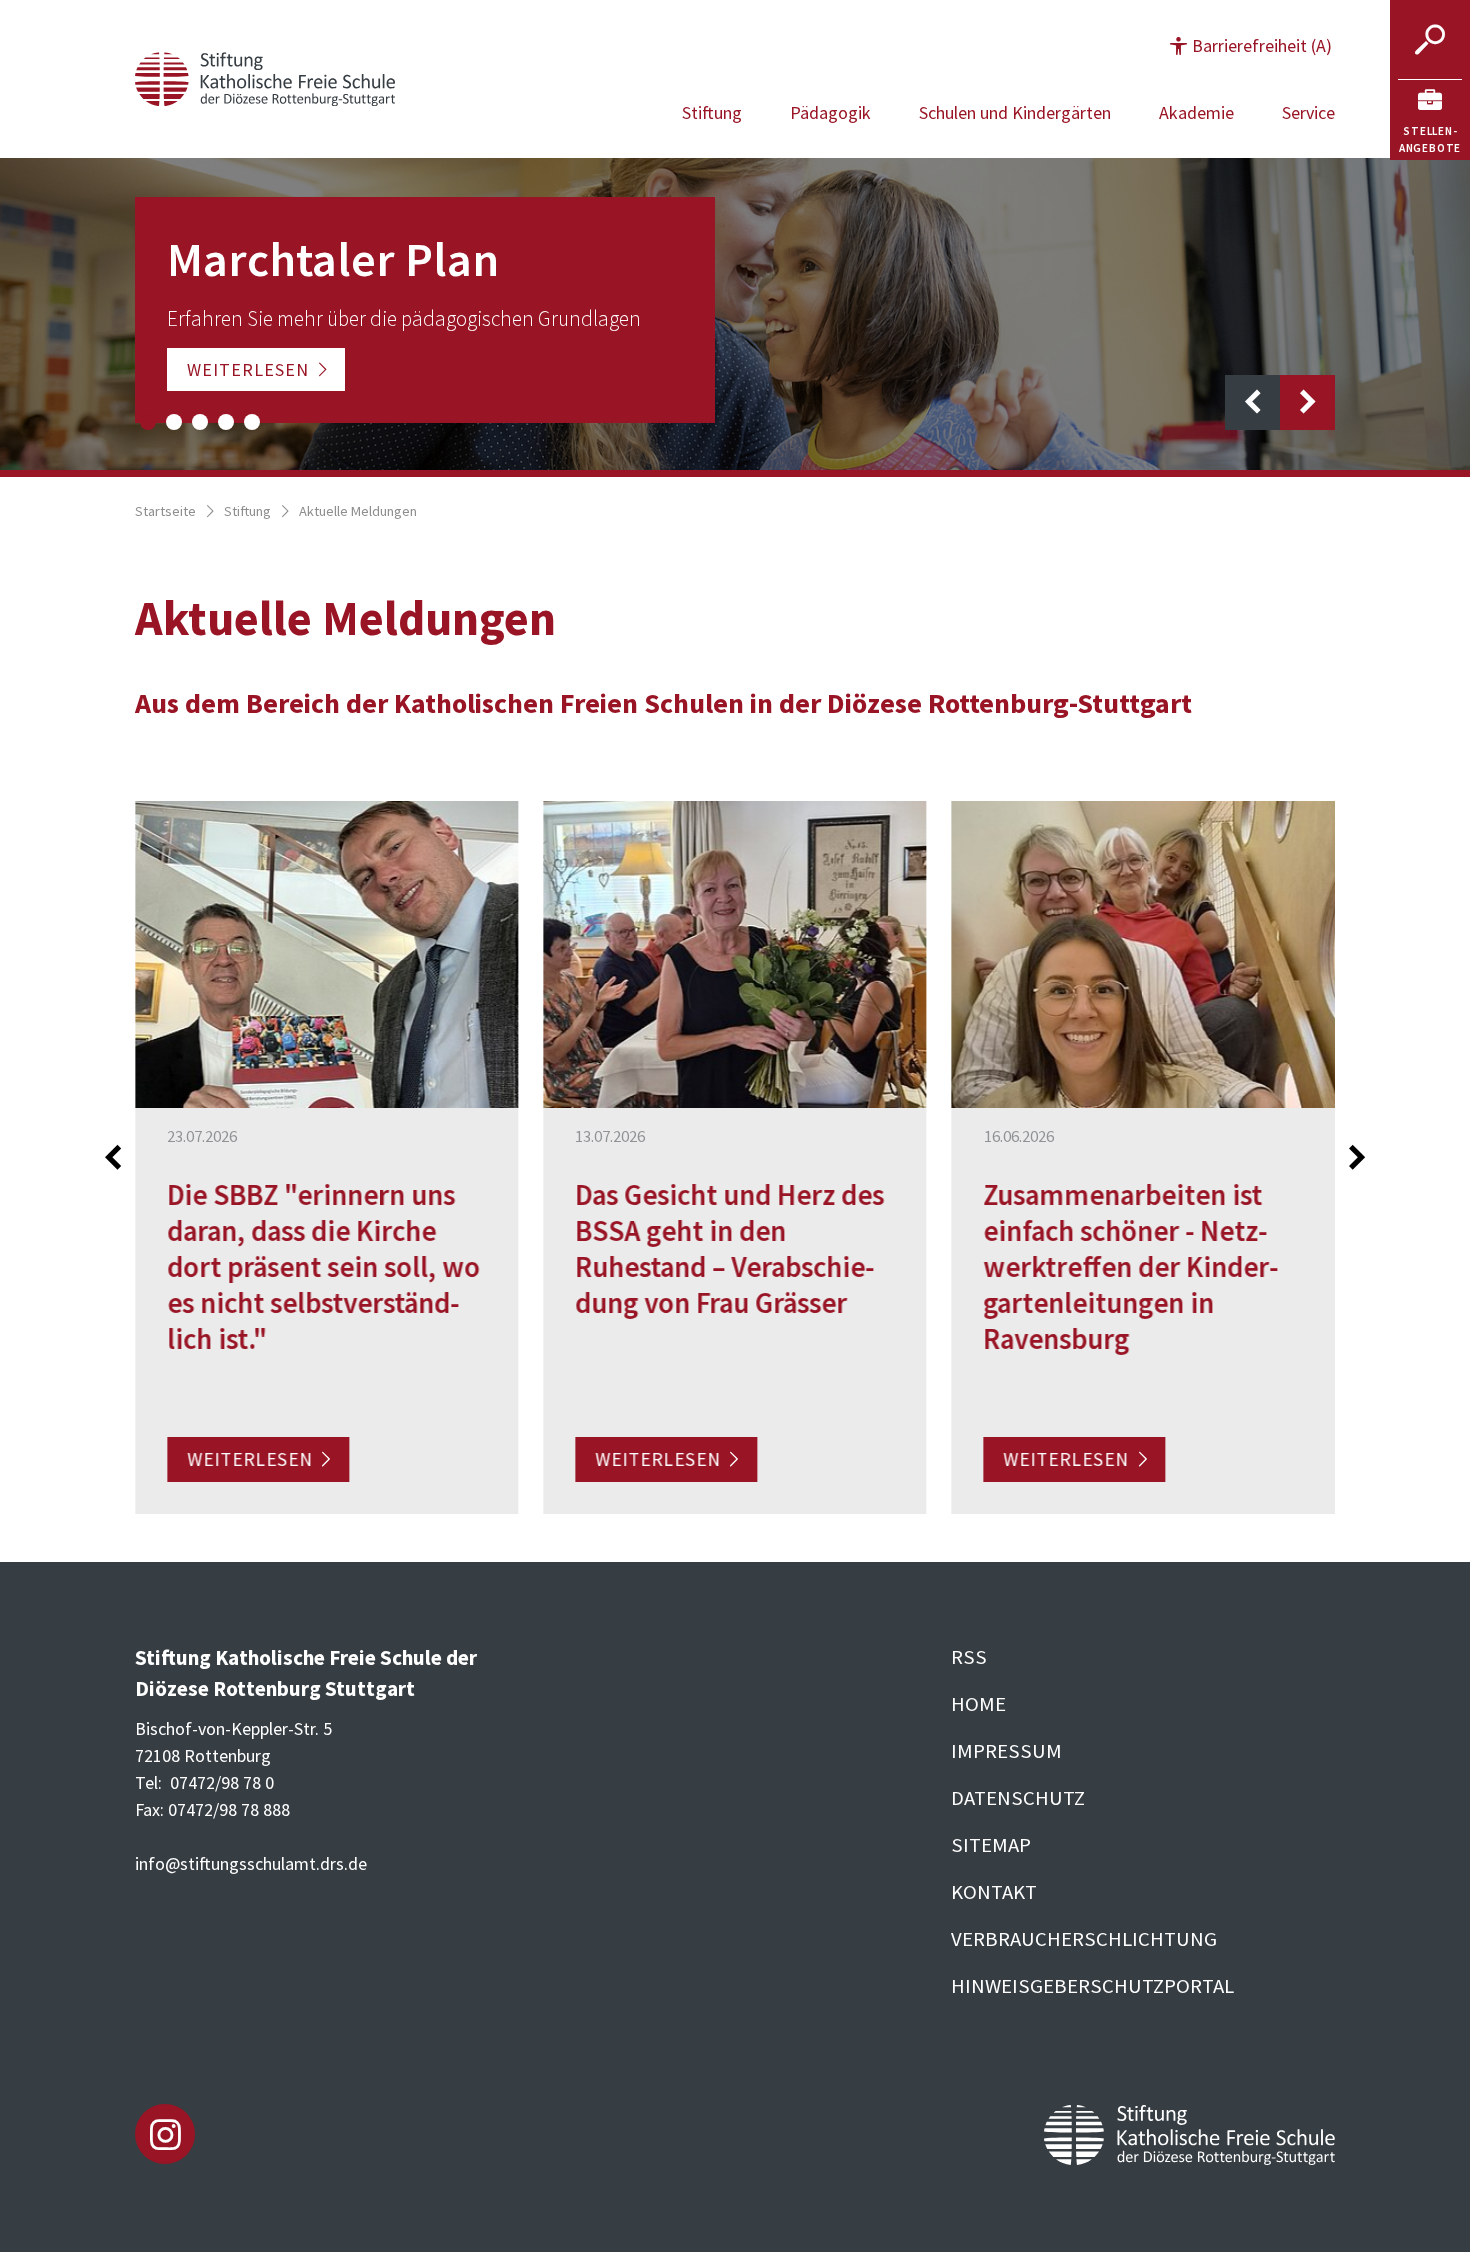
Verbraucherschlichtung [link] (1084, 1939)
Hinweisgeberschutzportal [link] (1092, 1986)
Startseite (165, 511)
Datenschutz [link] (1018, 1798)
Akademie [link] (1196, 112)
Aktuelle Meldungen (358, 511)
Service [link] (1308, 112)
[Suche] (1430, 40)
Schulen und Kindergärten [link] (1015, 112)
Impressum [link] (1006, 1751)
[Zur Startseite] (265, 76)
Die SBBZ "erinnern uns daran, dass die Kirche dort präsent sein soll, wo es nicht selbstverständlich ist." (323, 1266)
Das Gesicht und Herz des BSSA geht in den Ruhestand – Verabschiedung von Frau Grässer (729, 1248)
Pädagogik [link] (830, 112)
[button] (1251, 45)
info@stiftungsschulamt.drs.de (251, 1863)
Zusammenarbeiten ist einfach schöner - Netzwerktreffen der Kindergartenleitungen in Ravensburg (1131, 1266)
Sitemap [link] (991, 1845)
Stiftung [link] (712, 112)
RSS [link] (969, 1657)
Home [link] (978, 1704)
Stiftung (247, 511)
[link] (1430, 120)
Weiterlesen (248, 369)
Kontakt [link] (994, 1892)
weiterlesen (250, 1459)
